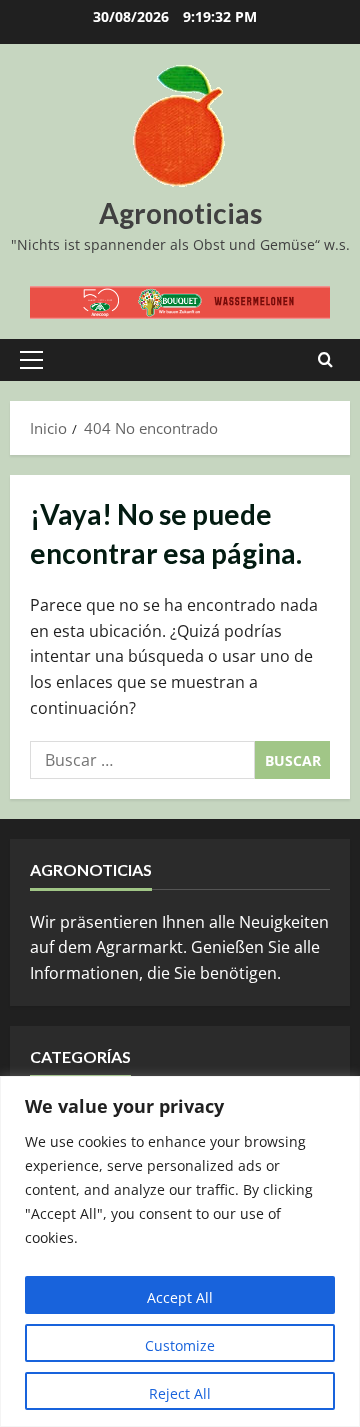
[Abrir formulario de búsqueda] (325, 360)
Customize (180, 1345)
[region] (180, 1251)
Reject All (180, 1393)
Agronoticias (180, 213)
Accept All (180, 1297)
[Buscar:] (142, 760)
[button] (31, 360)
